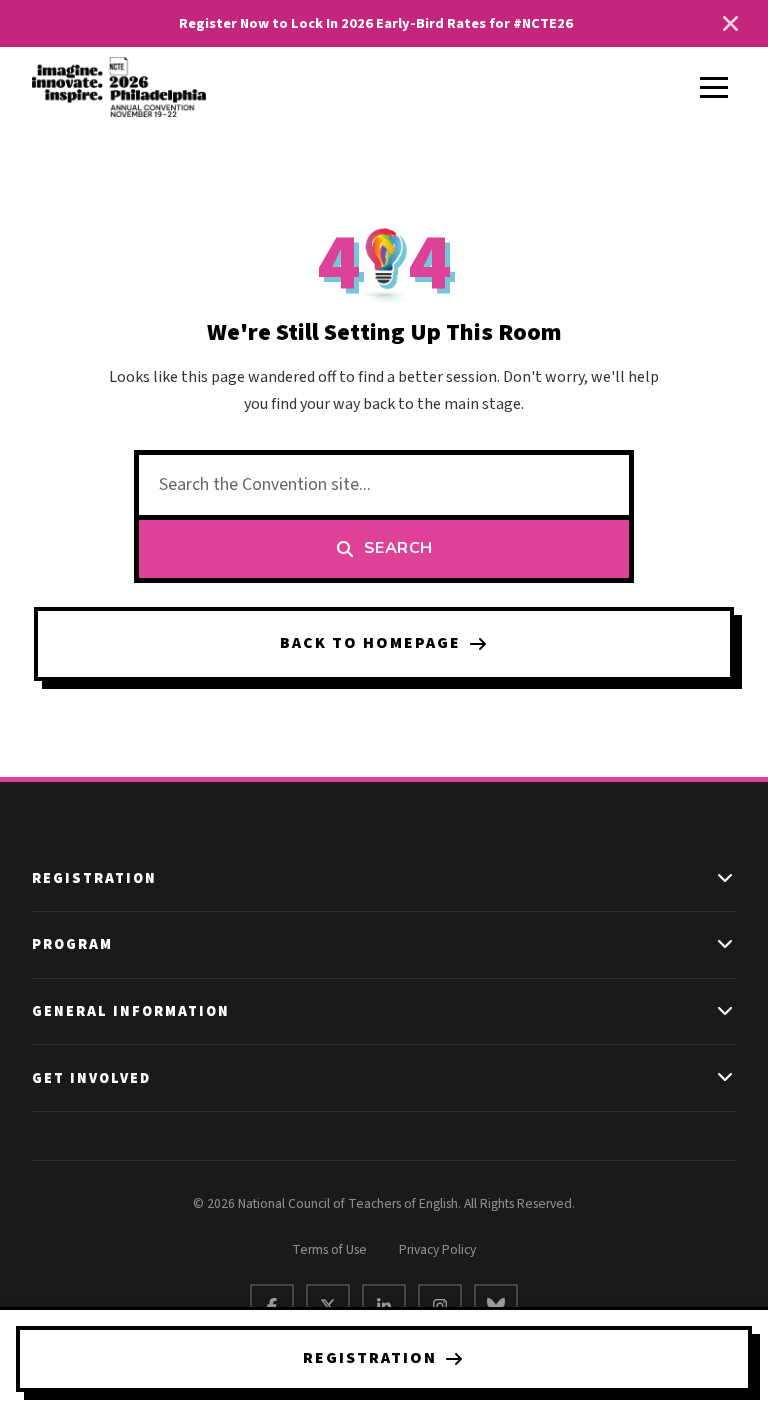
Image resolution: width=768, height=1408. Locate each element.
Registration (370, 1358)
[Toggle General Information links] (726, 1012)
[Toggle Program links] (726, 945)
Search (398, 548)
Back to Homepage (370, 643)
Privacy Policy (437, 1249)
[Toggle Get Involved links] (726, 1078)
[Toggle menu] (714, 87)
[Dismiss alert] (730, 24)
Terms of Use (329, 1249)
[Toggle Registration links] (726, 879)
